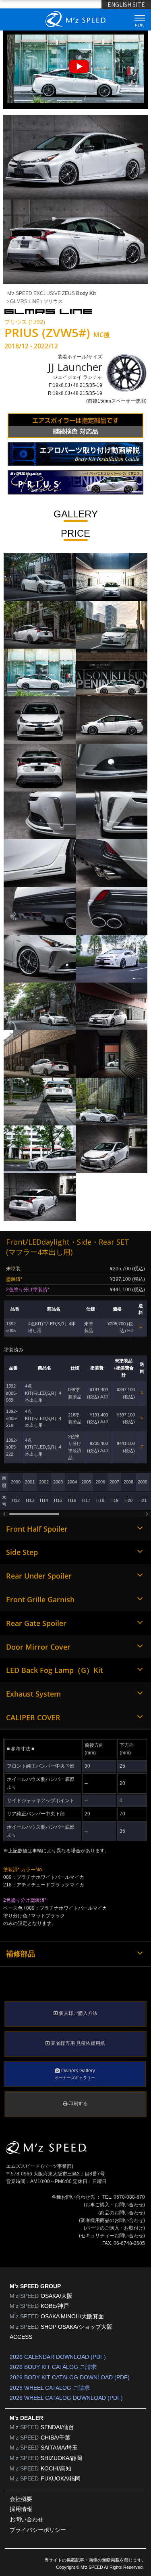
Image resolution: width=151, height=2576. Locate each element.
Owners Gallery (75, 2074)
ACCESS (21, 2337)
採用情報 (21, 2509)
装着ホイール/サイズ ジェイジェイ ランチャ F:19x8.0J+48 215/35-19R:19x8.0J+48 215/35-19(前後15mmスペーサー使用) (97, 379)
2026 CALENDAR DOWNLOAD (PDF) (58, 2357)
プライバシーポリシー (38, 2530)
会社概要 (21, 2499)
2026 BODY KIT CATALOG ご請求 (53, 2367)
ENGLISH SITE (126, 4)
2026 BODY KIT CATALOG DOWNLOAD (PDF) (70, 2377)
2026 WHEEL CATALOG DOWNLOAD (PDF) (66, 2398)
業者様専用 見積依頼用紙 (77, 2043)
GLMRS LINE (24, 301)
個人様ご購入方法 (78, 2013)
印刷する (78, 2104)
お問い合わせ (27, 2519)
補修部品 (21, 1954)
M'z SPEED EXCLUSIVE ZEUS (52, 293)
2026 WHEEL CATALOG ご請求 (50, 2388)
